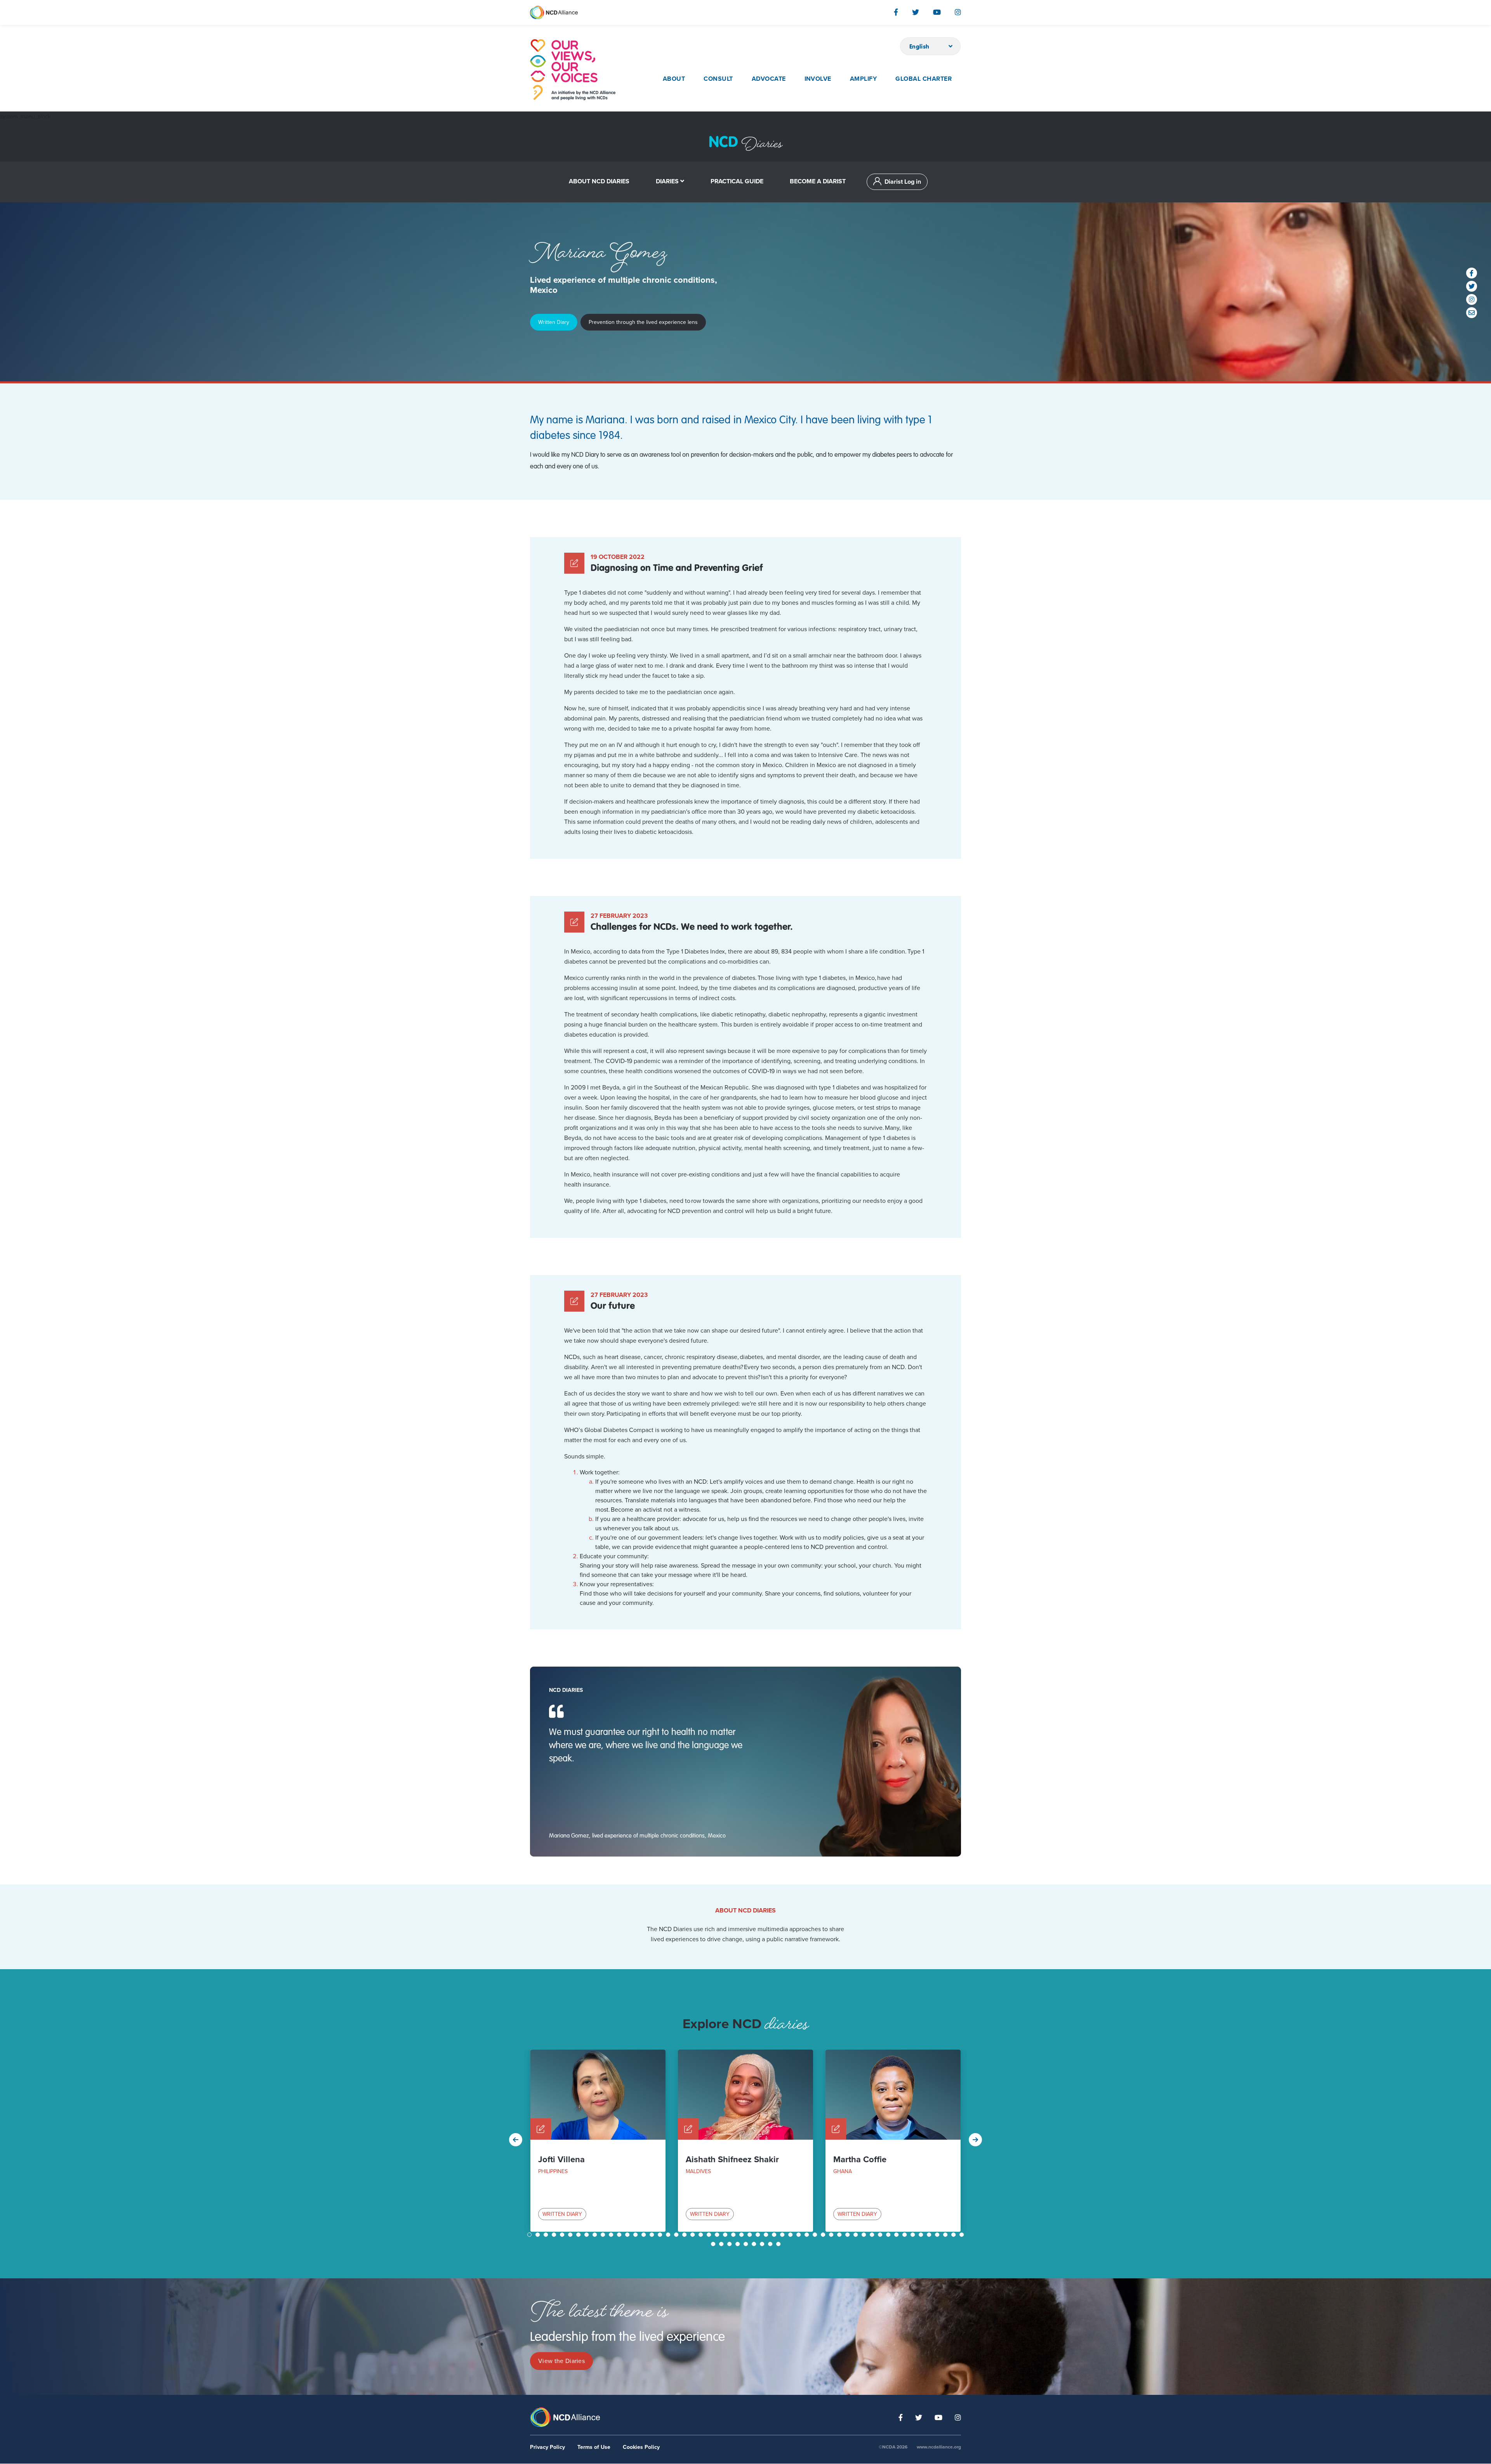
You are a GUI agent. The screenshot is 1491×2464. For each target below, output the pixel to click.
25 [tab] (726, 2235)
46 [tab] (897, 2235)
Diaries (667, 181)
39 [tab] (840, 2235)
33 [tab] (791, 2235)
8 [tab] (587, 2235)
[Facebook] (896, 12)
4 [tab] (555, 2235)
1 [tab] (530, 2235)
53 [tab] (954, 2235)
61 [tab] (763, 2244)
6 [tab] (571, 2235)
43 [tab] (873, 2235)
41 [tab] (857, 2235)
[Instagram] (958, 12)
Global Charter (924, 79)
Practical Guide (737, 181)
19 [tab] (677, 2235)
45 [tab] (889, 2235)
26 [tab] (734, 2235)
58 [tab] (739, 2244)
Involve (818, 79)
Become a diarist (818, 181)
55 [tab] (714, 2244)
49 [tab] (922, 2235)
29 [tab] (759, 2235)
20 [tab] (685, 2235)
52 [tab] (946, 2235)
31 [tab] (775, 2235)
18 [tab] (669, 2235)
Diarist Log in (903, 182)
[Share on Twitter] (1472, 286)
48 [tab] (914, 2235)
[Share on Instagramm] (1472, 299)
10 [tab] (604, 2235)
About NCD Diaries (599, 181)
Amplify (863, 79)
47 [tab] (905, 2235)
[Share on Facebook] (1472, 273)
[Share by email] (1472, 313)
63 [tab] (779, 2244)
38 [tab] (832, 2235)
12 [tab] (620, 2235)
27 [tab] (742, 2235)
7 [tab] (579, 2235)
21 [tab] (693, 2235)
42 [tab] (865, 2235)
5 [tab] (563, 2235)
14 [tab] (636, 2235)
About (674, 79)
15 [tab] (645, 2235)
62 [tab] (771, 2244)
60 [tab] (755, 2244)
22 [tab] (702, 2235)
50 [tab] (930, 2235)
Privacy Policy (547, 2447)
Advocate (769, 79)
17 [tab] (661, 2235)
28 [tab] (751, 2235)
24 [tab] (718, 2235)
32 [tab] (783, 2235)
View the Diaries (561, 2361)
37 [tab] (824, 2235)
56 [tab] (722, 2244)
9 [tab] (596, 2235)
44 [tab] (881, 2235)
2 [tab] (539, 2235)
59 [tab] (747, 2244)
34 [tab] (799, 2235)
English (919, 46)
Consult (718, 79)
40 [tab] (848, 2235)
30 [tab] (767, 2235)
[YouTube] (937, 12)
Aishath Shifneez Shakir (732, 2159)
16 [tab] (653, 2235)
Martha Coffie (860, 2159)
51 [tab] (938, 2235)
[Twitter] (916, 12)
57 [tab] (730, 2244)
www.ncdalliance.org (939, 2447)
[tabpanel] (598, 2141)
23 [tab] (710, 2235)
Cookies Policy (641, 2447)
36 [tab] (816, 2235)
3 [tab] (547, 2235)
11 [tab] (612, 2235)
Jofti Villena (561, 2159)
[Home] (573, 70)
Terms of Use (594, 2447)
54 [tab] (963, 2235)
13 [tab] (628, 2235)
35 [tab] (808, 2235)
